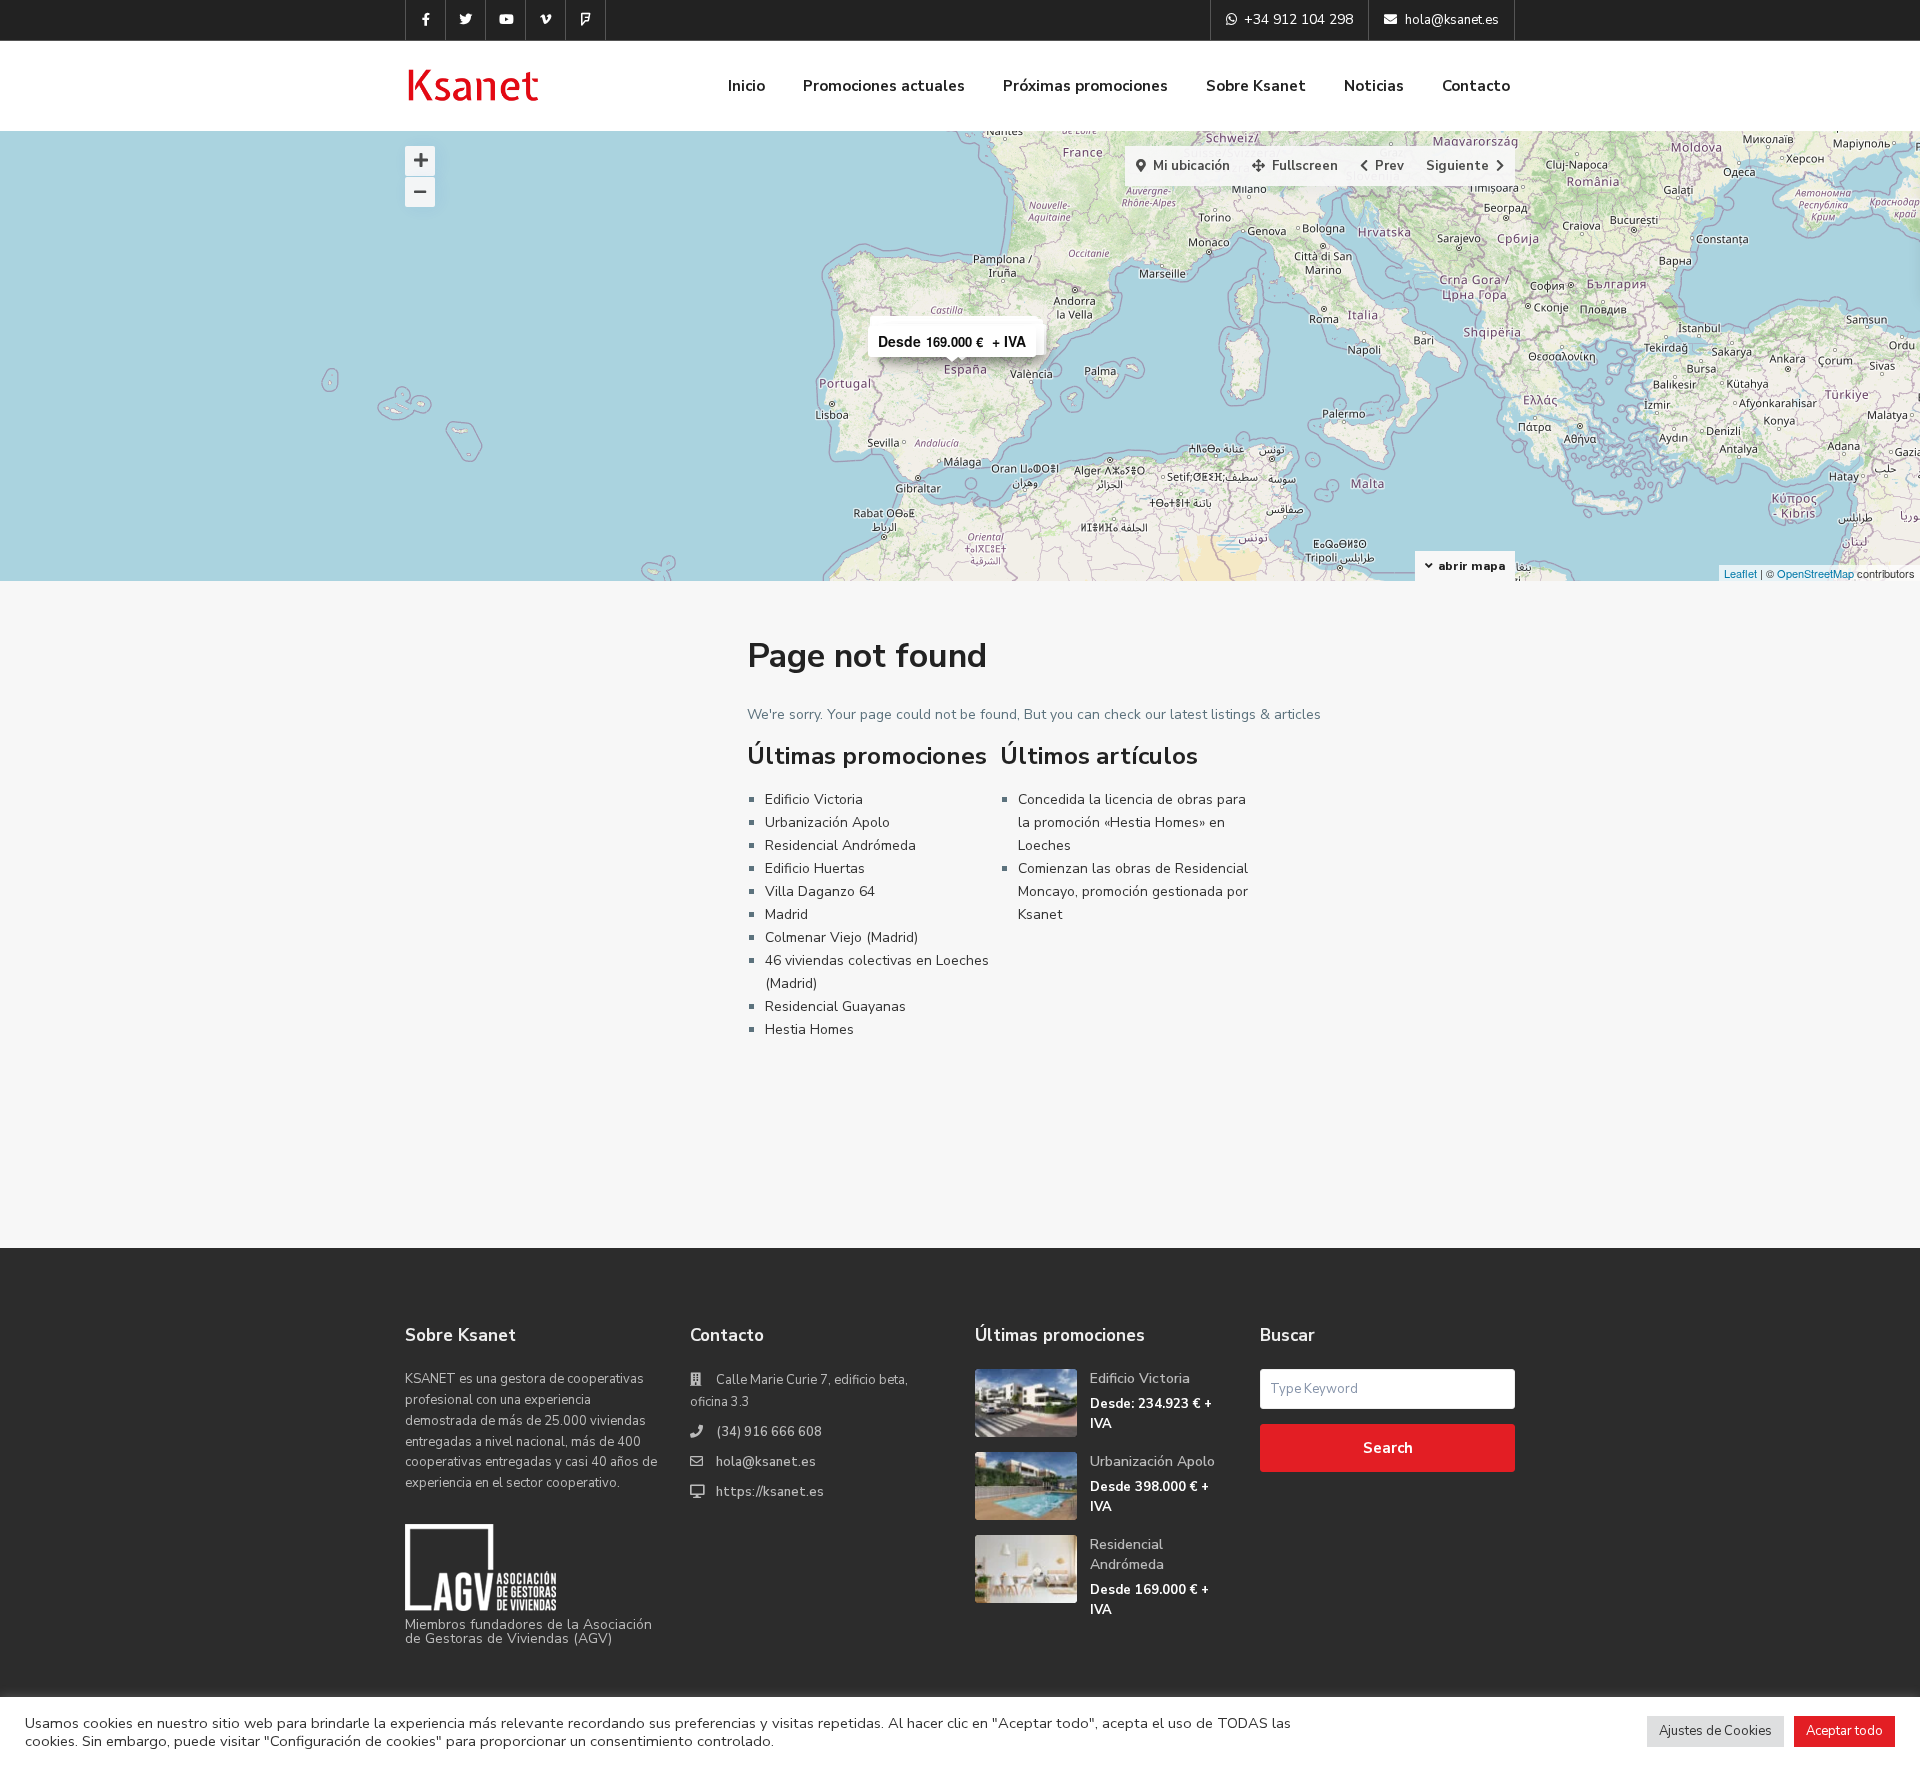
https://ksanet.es (770, 1492)
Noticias (1374, 86)
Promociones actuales (884, 86)
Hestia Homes (809, 1029)
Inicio (746, 86)
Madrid (786, 914)
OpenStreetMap (1815, 573)
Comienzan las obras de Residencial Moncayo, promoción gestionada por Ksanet (1133, 891)
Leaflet (1740, 573)
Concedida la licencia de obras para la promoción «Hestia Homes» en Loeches (1132, 822)
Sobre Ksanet (1256, 86)
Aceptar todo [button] (1844, 1731)
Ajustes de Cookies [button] (1715, 1731)
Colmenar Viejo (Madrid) (841, 937)
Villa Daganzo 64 (820, 891)
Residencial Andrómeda (840, 845)
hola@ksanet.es (766, 1462)
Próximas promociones (1085, 86)
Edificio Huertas (815, 868)
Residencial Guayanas (835, 1006)
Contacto (1476, 86)
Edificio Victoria (814, 799)
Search (1388, 1448)
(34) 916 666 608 (769, 1432)
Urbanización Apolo (827, 822)
